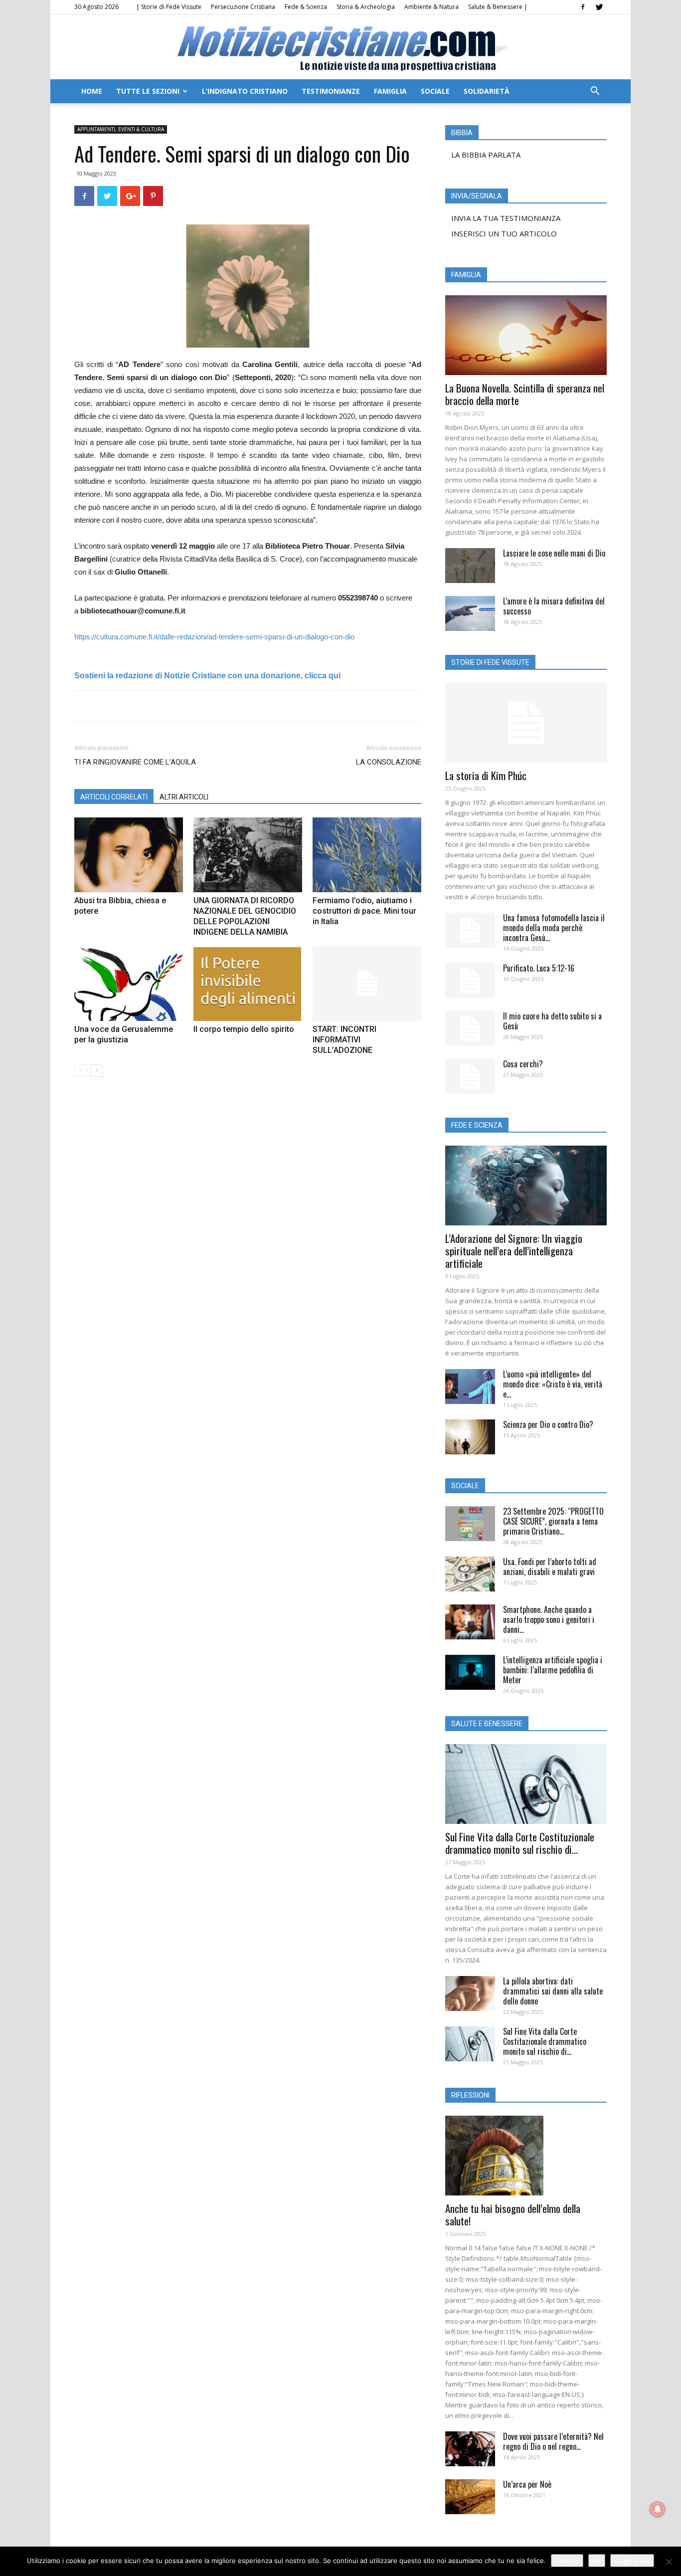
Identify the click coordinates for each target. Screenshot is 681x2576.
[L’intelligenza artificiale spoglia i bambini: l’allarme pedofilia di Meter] (470, 1672)
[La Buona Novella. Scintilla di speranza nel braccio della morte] (526, 335)
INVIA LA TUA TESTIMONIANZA (506, 218)
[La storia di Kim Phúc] (526, 723)
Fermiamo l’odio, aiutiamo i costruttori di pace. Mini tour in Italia (364, 911)
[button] (595, 92)
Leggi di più (632, 2561)
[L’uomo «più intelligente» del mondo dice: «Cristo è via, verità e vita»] (470, 1387)
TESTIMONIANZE (331, 91)
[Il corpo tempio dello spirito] (248, 984)
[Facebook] (583, 7)
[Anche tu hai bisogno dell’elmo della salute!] (526, 2156)
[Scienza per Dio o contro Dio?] (470, 1437)
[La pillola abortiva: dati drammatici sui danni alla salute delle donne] (470, 1993)
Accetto (567, 2561)
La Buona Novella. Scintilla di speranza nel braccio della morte (525, 394)
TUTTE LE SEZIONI (148, 91)
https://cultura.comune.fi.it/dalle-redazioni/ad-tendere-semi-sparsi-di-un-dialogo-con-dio (214, 637)
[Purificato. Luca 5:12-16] (470, 981)
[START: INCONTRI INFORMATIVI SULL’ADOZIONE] (367, 984)
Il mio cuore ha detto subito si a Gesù (552, 1021)
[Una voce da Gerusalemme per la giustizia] (129, 984)
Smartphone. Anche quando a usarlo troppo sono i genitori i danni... (549, 1619)
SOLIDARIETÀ (487, 91)
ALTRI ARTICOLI (184, 797)
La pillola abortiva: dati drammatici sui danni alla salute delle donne (553, 1991)
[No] (669, 2562)
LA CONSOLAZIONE (389, 762)
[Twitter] (599, 7)
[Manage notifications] (658, 2509)
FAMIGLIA (390, 91)
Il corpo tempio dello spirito (244, 1029)
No (597, 2561)
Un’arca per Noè (527, 2484)
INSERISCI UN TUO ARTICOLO (504, 233)
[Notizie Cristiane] (340, 48)
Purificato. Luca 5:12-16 (539, 968)
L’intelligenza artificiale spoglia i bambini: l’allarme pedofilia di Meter (553, 1670)
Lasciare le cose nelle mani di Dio (554, 553)
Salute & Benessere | (498, 7)
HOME (92, 91)
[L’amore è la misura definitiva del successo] (470, 613)
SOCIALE (435, 91)
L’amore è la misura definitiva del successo (554, 606)
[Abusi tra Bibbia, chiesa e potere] (129, 855)
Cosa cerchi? (523, 1064)
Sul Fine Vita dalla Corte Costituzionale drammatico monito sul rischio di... (520, 1843)
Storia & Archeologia (366, 7)
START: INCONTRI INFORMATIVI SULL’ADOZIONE (344, 1040)
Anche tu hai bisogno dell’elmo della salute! (513, 2214)
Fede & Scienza (306, 7)
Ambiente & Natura (431, 7)
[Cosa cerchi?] (470, 1076)
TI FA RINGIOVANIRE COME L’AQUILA (135, 762)
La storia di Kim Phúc (486, 775)
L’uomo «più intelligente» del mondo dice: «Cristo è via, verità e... (553, 1384)
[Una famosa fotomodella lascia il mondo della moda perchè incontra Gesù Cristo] (470, 930)
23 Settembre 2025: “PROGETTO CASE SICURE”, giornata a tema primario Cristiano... (553, 1521)
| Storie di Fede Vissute (169, 7)
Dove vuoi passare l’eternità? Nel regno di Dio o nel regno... (553, 2441)
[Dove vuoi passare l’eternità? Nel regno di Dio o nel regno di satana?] (470, 2449)
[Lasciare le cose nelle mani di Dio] (470, 566)
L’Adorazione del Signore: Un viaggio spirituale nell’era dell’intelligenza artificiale (514, 1251)
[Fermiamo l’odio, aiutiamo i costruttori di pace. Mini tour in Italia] (367, 855)
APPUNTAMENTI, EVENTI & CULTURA (121, 129)
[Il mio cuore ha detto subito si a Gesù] (470, 1028)
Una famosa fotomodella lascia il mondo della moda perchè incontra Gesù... (554, 928)
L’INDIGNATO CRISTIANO (245, 91)
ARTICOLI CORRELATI (114, 797)
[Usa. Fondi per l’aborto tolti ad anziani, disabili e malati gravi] (470, 1574)
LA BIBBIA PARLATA (486, 155)
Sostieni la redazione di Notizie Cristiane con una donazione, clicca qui (207, 676)
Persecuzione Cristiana (243, 7)
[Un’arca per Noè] (470, 2497)
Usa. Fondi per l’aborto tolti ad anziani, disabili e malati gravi (550, 1567)
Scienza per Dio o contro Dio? (548, 1424)
